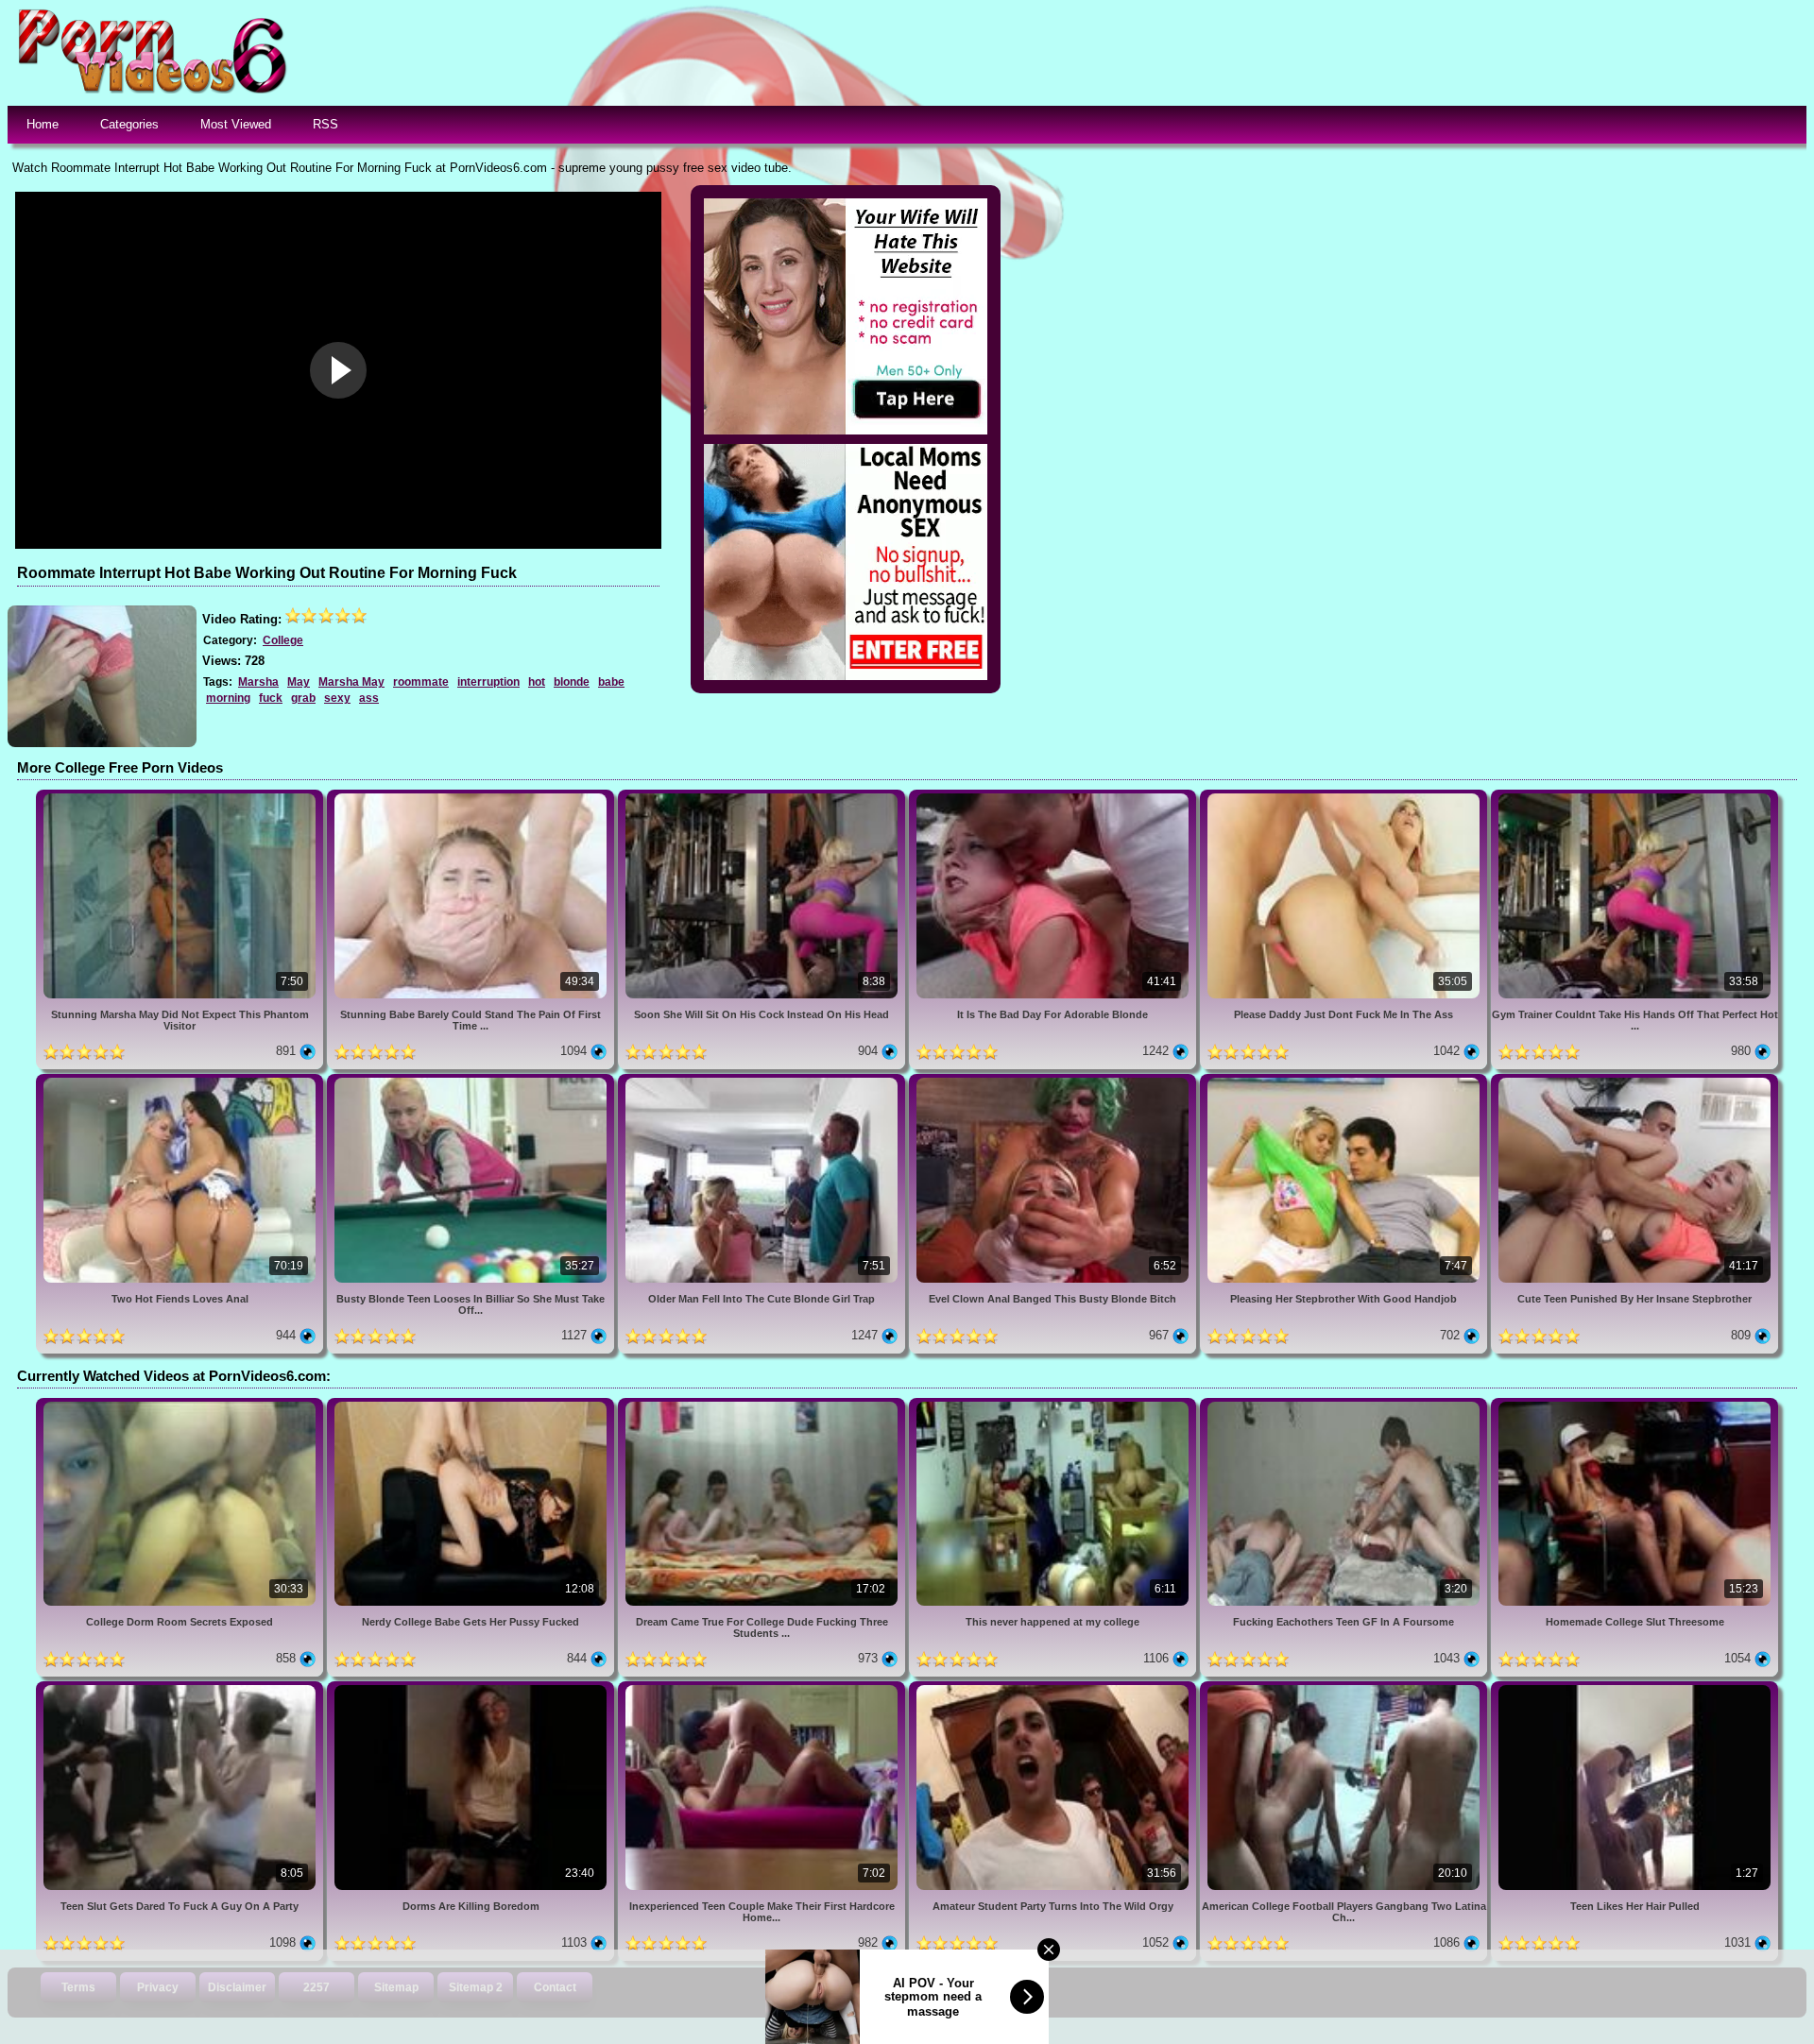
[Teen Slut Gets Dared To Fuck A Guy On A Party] (181, 1688)
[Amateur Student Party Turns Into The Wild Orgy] (1054, 1688)
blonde (572, 682)
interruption (488, 682)
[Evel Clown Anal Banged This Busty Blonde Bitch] (1054, 1081)
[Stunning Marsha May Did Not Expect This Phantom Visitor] (181, 797)
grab (303, 698)
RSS (325, 124)
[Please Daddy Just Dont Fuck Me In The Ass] (1345, 797)
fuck (271, 698)
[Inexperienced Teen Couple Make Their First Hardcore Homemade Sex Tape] (763, 1688)
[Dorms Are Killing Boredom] (472, 1688)
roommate (421, 682)
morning (228, 698)
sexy (337, 698)
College (283, 640)
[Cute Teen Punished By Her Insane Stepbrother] (1634, 1081)
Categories (129, 124)
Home (43, 124)
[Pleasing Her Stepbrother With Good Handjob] (1345, 1081)
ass (369, 698)
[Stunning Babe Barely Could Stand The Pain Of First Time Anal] (472, 797)
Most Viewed (236, 124)
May (299, 682)
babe (611, 682)
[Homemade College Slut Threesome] (1634, 1405)
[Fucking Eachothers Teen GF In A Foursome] (1345, 1405)
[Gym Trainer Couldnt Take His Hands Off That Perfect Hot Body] (1634, 797)
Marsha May (351, 682)
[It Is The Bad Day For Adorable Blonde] (1054, 797)
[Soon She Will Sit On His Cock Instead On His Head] (763, 797)
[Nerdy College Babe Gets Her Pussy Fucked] (472, 1405)
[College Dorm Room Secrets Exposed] (181, 1405)
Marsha (258, 682)
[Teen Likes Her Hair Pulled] (1634, 1688)
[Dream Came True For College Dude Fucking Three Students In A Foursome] (763, 1405)
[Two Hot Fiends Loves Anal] (181, 1081)
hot (537, 682)
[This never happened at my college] (1054, 1405)
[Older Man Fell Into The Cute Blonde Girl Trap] (763, 1081)
